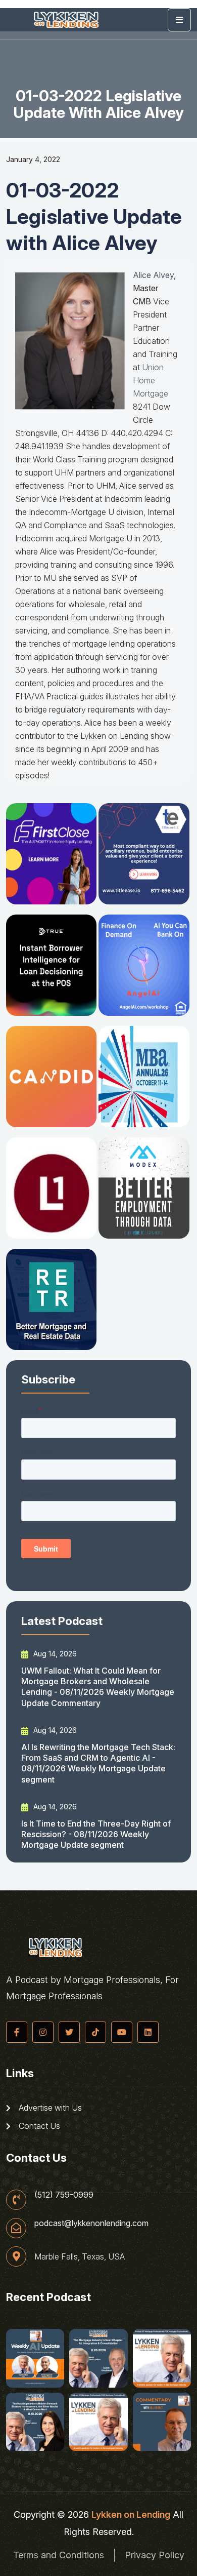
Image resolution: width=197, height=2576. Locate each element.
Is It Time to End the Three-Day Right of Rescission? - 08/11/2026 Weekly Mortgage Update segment (96, 1834)
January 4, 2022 (33, 159)
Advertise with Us (49, 2108)
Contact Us (38, 2126)
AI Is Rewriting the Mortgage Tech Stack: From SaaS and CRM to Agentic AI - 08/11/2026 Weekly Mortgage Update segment (98, 1763)
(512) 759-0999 (64, 2195)
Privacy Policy (155, 2555)
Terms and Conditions (59, 2555)
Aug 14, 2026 (54, 1654)
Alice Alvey (153, 275)
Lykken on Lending (131, 2514)
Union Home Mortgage (151, 380)
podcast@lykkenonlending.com (91, 2223)
